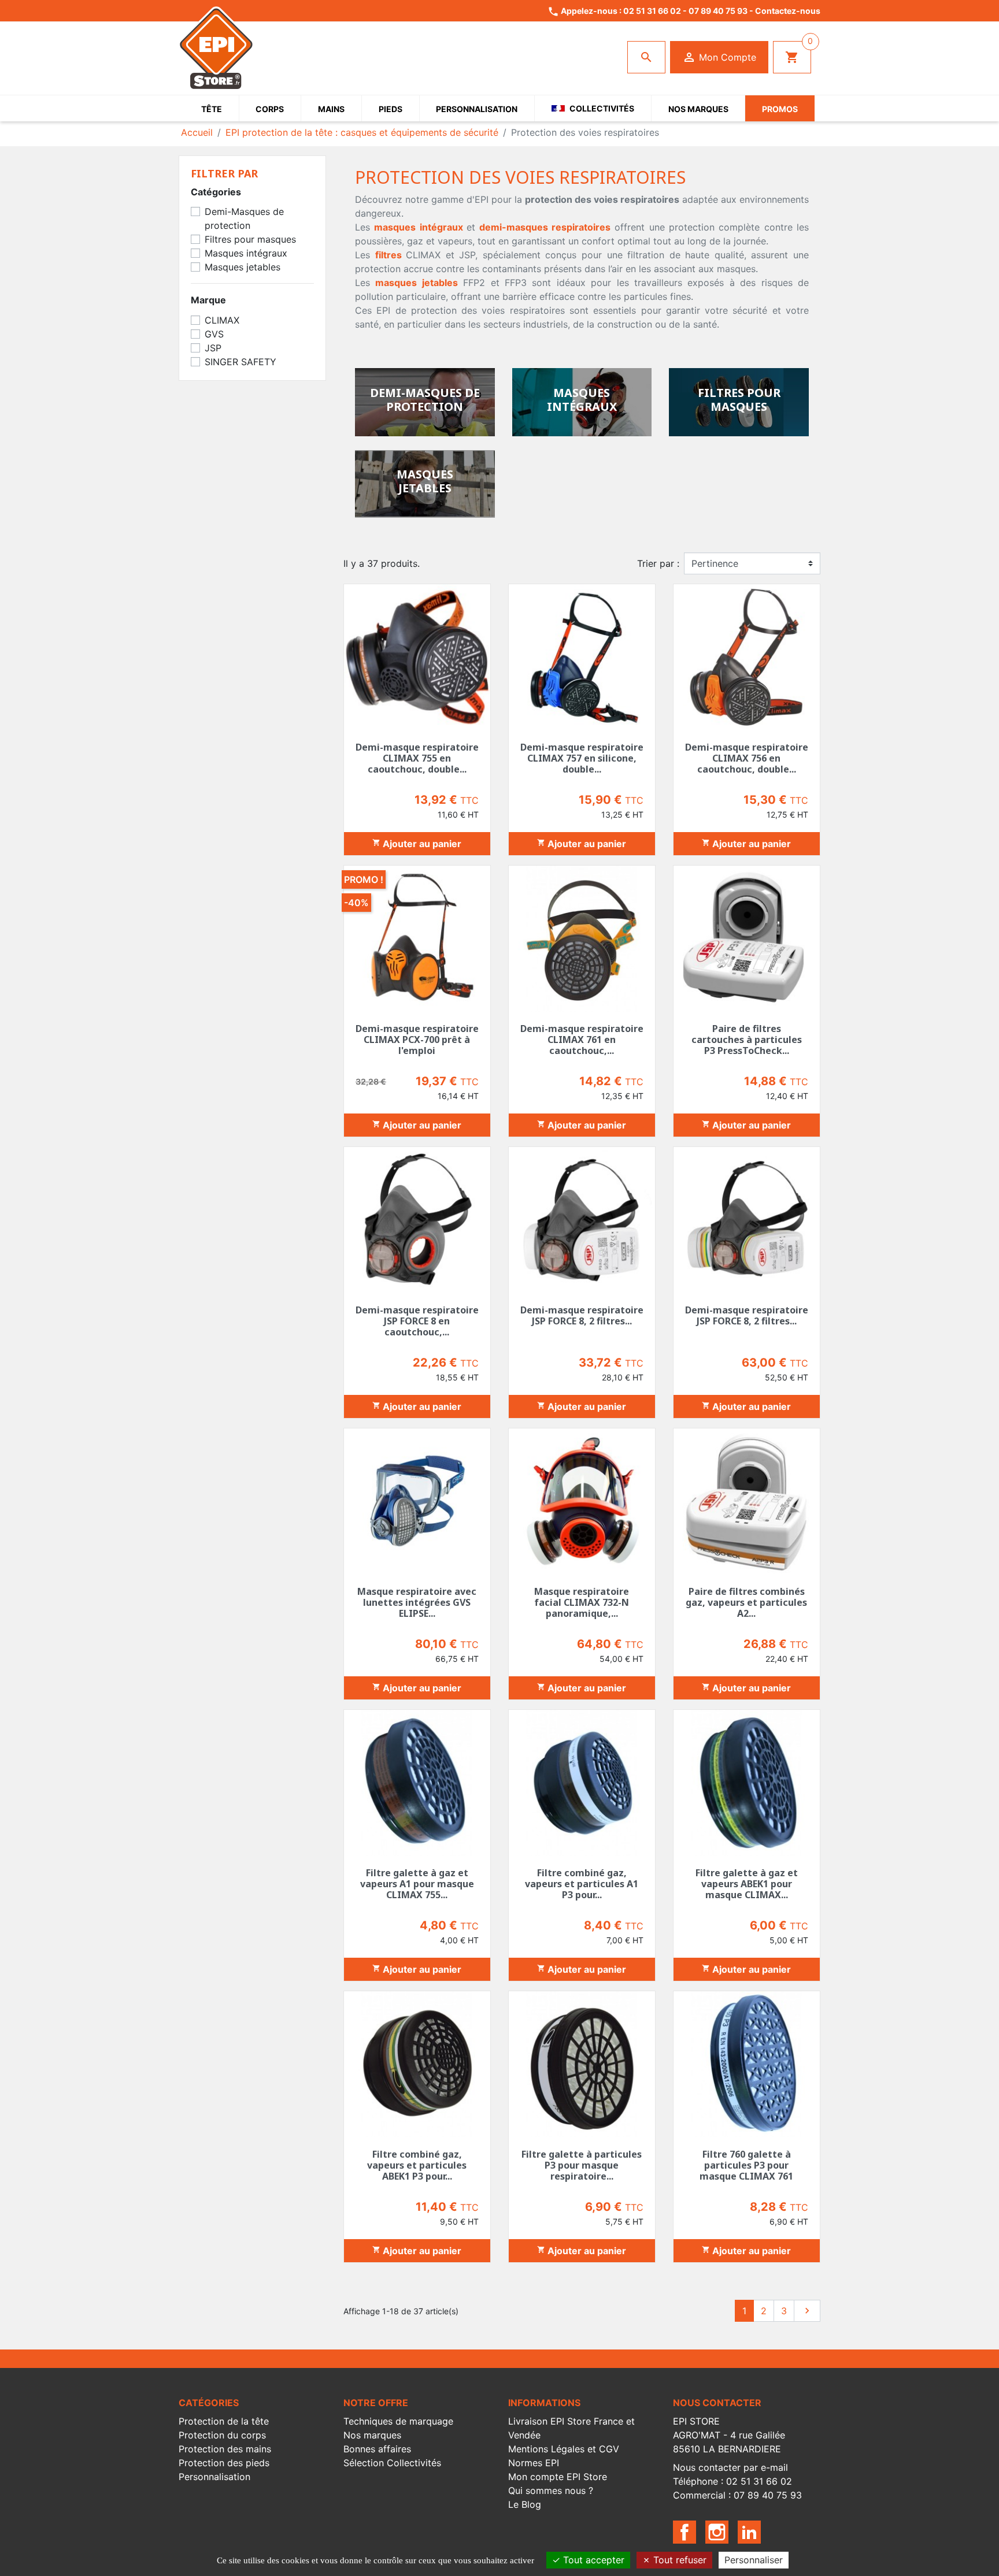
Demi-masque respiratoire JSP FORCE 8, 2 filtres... (582, 1315)
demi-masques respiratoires (545, 227)
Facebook (684, 2532)
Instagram (717, 2532)
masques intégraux (418, 227)
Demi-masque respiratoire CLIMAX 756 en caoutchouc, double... (747, 758)
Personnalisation (214, 2477)
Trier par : (658, 563)
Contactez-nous (788, 11)
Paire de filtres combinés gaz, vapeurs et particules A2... (746, 1602)
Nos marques (372, 2435)
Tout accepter (592, 2560)
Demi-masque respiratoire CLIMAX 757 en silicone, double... (582, 758)
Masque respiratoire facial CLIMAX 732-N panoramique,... (582, 1602)
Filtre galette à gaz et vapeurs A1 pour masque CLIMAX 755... (417, 1884)
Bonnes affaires (377, 2449)
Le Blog (525, 2504)
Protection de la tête (224, 2421)
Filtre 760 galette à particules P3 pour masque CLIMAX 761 (746, 2165)
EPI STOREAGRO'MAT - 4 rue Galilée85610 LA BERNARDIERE (729, 2435)
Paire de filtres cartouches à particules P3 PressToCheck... (747, 1040)
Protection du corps (222, 2435)
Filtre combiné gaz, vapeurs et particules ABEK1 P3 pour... (417, 2165)
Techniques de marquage (398, 2421)
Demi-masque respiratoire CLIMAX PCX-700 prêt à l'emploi (417, 1040)
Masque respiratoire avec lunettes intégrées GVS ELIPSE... (417, 1602)
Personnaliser (754, 2560)
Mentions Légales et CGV (564, 2449)
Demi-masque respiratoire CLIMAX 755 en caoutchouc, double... (417, 758)
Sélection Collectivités (392, 2463)
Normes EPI (534, 2463)
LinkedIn (749, 2532)
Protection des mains (225, 2449)
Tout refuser (678, 2560)
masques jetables (416, 283)
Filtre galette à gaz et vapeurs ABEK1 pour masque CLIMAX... (747, 1884)
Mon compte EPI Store (558, 2477)
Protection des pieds (224, 2463)
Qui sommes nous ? (551, 2490)
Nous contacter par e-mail (730, 2467)
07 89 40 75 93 (718, 11)
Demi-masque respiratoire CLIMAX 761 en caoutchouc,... (582, 1040)
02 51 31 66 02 (652, 11)
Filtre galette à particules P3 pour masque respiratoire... (582, 2165)
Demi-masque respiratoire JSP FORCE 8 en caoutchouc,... (417, 1321)
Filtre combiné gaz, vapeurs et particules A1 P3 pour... (582, 1884)
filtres (388, 255)
